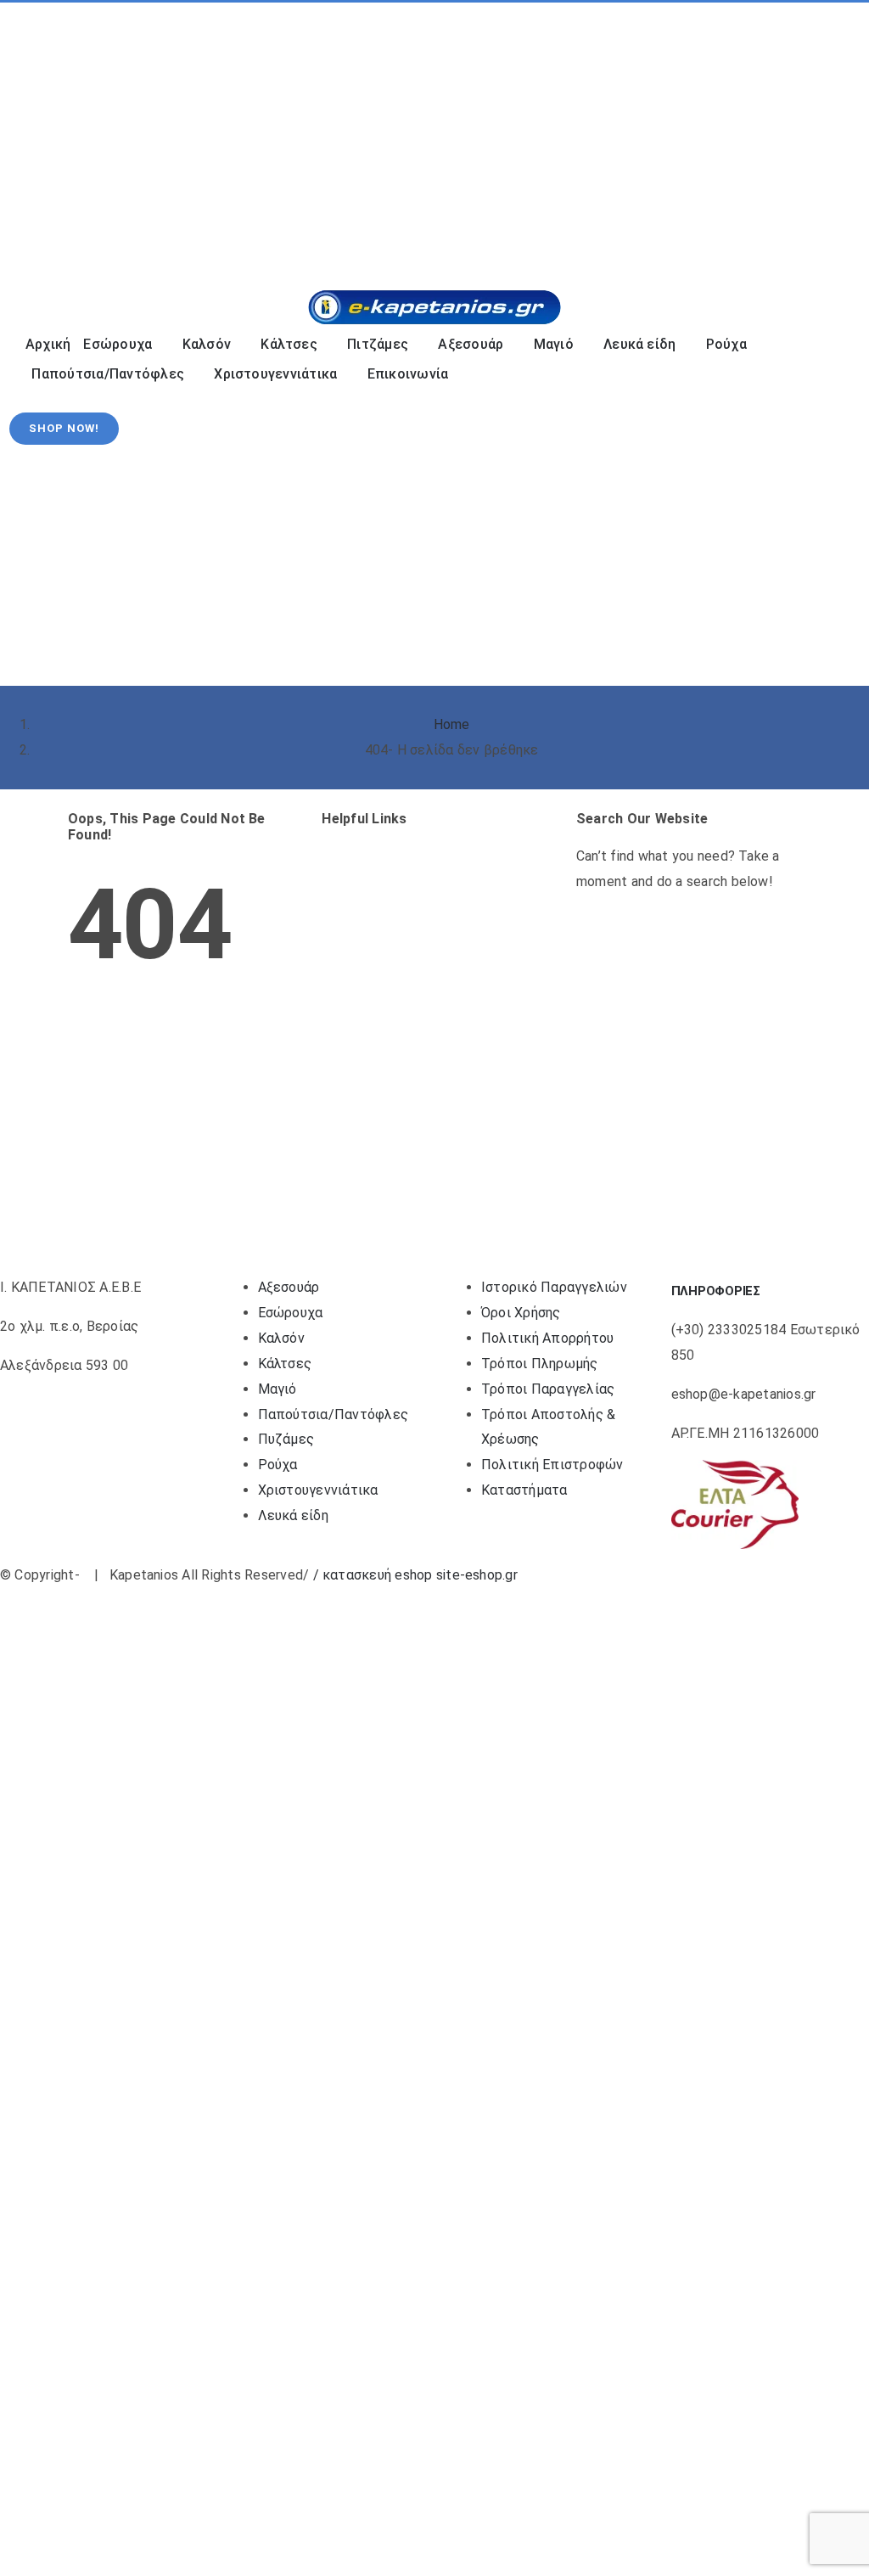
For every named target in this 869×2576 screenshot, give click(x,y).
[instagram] (58, 133)
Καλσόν (281, 1338)
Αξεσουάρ (289, 1287)
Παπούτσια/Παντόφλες (334, 1414)
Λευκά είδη (293, 1515)
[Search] (697, 233)
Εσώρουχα (291, 1313)
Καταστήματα (524, 1490)
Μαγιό (278, 1389)
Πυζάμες (286, 1439)
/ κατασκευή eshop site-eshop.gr (415, 1575)
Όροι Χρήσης (521, 1313)
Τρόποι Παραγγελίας (548, 1389)
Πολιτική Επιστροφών (552, 1465)
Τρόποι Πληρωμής (540, 1364)
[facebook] (31, 133)
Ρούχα (278, 1465)
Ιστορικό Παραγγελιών (554, 1287)
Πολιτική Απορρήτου (547, 1338)
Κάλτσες (285, 1364)
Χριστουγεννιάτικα (318, 1490)
